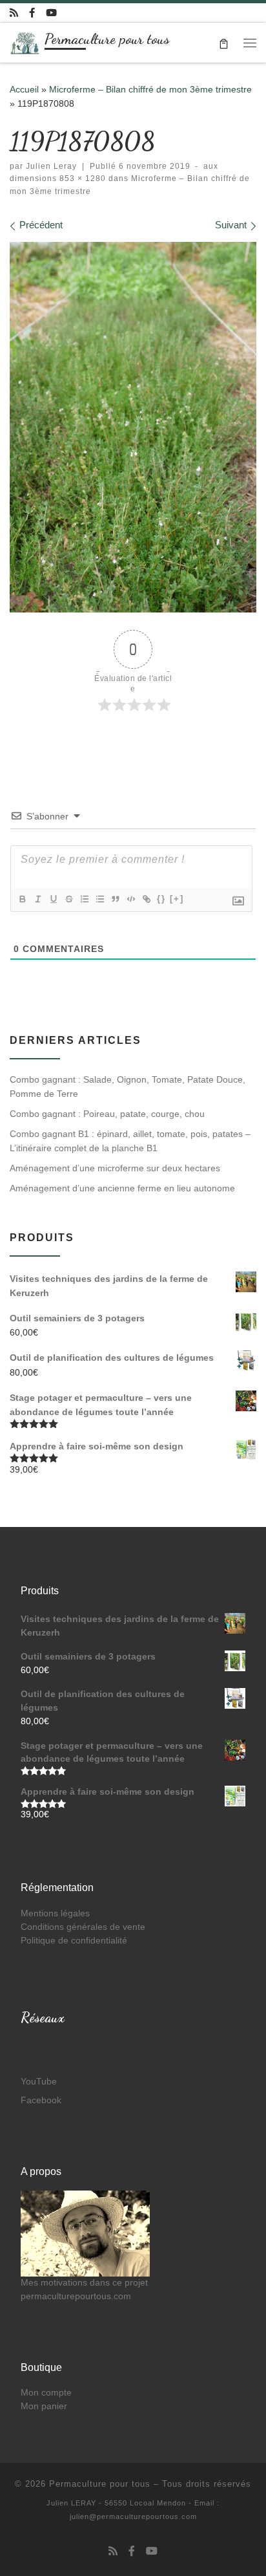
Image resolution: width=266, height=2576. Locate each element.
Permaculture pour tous (100, 2484)
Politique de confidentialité (74, 1941)
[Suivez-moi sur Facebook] (32, 13)
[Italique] (37, 899)
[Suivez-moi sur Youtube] (51, 13)
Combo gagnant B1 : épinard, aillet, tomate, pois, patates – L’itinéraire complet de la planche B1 (130, 1141)
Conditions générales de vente (83, 1927)
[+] (177, 899)
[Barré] (68, 899)
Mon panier (44, 2406)
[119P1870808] (133, 427)
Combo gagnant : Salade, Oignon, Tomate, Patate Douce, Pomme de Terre (128, 1087)
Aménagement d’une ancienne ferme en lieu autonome (122, 1188)
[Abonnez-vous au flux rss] (14, 13)
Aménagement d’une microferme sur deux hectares (115, 1168)
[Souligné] (53, 899)
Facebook (41, 2100)
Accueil (24, 89)
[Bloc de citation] (115, 899)
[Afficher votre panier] (224, 42)
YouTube (39, 2082)
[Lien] (146, 899)
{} (161, 899)
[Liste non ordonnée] (99, 899)
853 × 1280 (81, 179)
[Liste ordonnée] (84, 899)
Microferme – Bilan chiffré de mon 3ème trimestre (150, 89)
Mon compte (46, 2393)
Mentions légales (55, 1913)
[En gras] (22, 899)
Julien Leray (51, 166)
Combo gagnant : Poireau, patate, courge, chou (107, 1114)
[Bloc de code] (130, 899)
